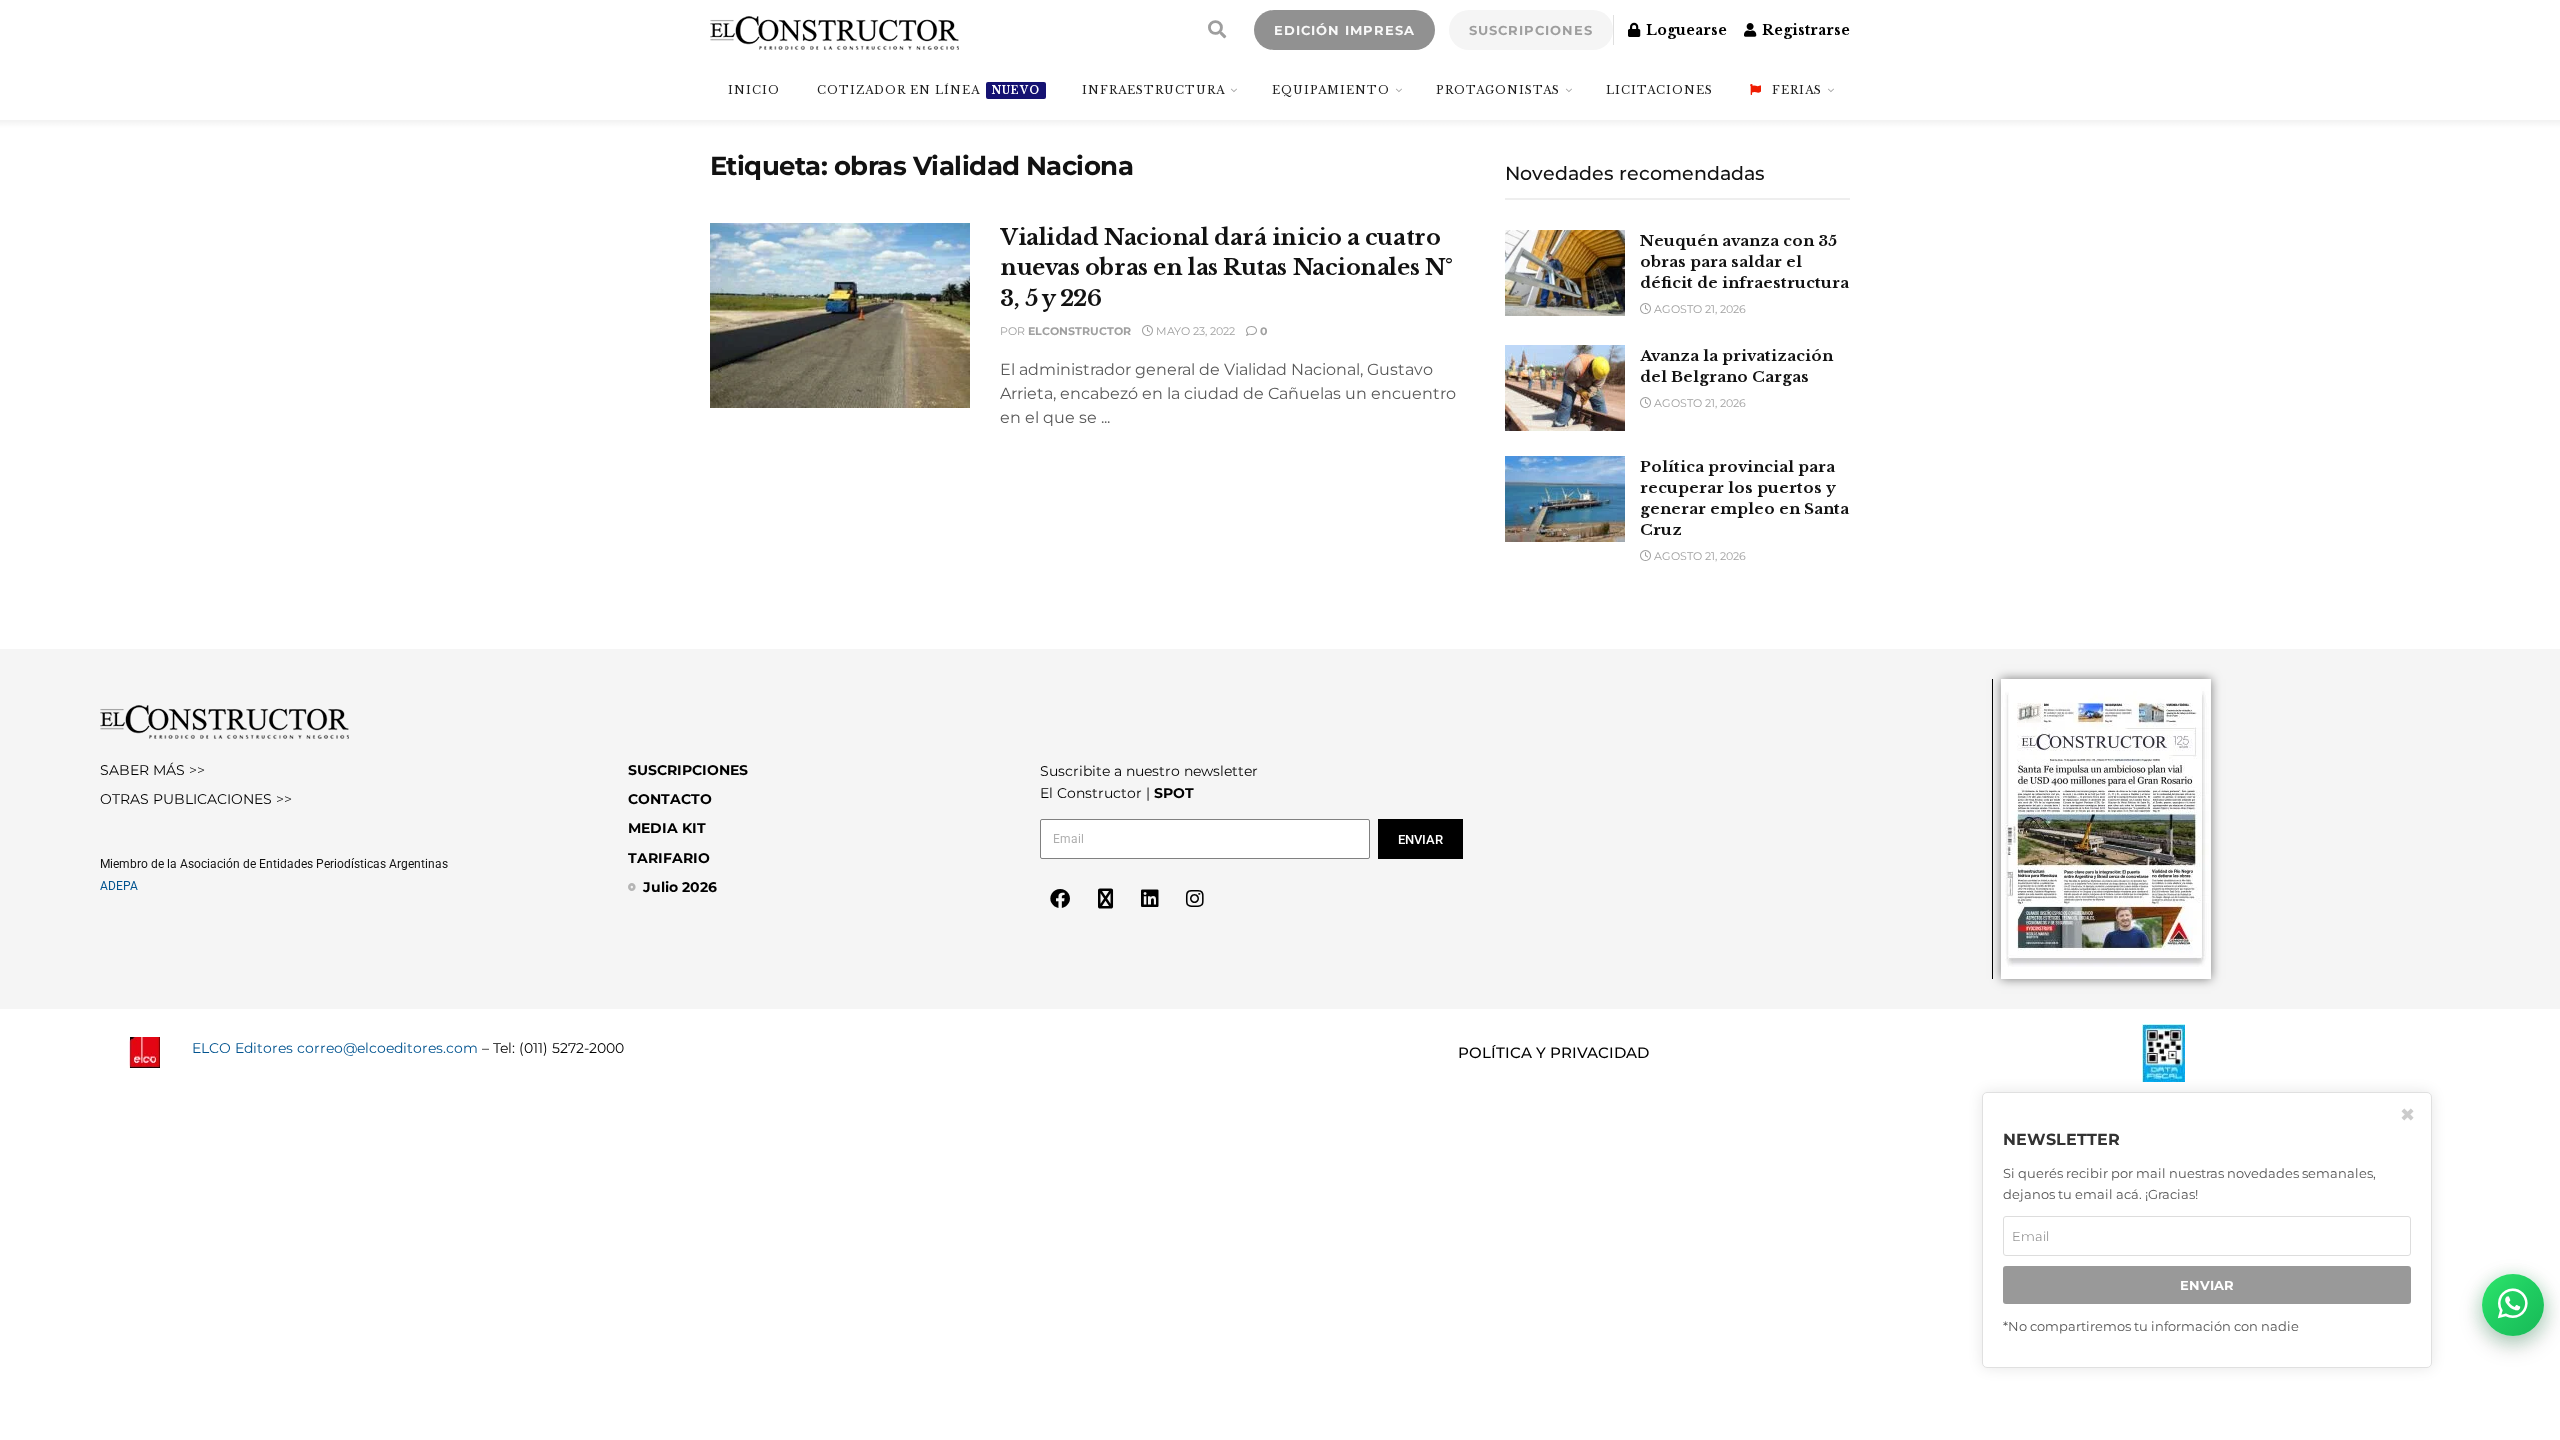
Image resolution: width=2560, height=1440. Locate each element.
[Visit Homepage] (834, 30)
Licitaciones (1659, 90)
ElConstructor (1079, 331)
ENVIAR (2207, 1285)
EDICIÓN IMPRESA (1344, 30)
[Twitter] (1105, 899)
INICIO (754, 90)
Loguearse (1684, 30)
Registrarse (1804, 30)
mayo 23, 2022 (1194, 331)
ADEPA (119, 886)
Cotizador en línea (928, 90)
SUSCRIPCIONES (1531, 30)
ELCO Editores (242, 1048)
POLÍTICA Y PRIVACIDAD (1553, 1052)
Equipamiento (1331, 90)
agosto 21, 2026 (1698, 309)
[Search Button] (1217, 30)
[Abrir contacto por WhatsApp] (2513, 1305)
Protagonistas (1498, 90)
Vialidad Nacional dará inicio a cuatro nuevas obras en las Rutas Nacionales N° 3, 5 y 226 (1226, 268)
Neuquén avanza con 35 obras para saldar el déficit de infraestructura (1744, 261)
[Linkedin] (1150, 899)
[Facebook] (1060, 899)
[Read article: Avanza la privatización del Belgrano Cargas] (1565, 388)
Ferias (1797, 90)
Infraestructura (1153, 90)
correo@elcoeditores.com (387, 1048)
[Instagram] (1195, 899)
